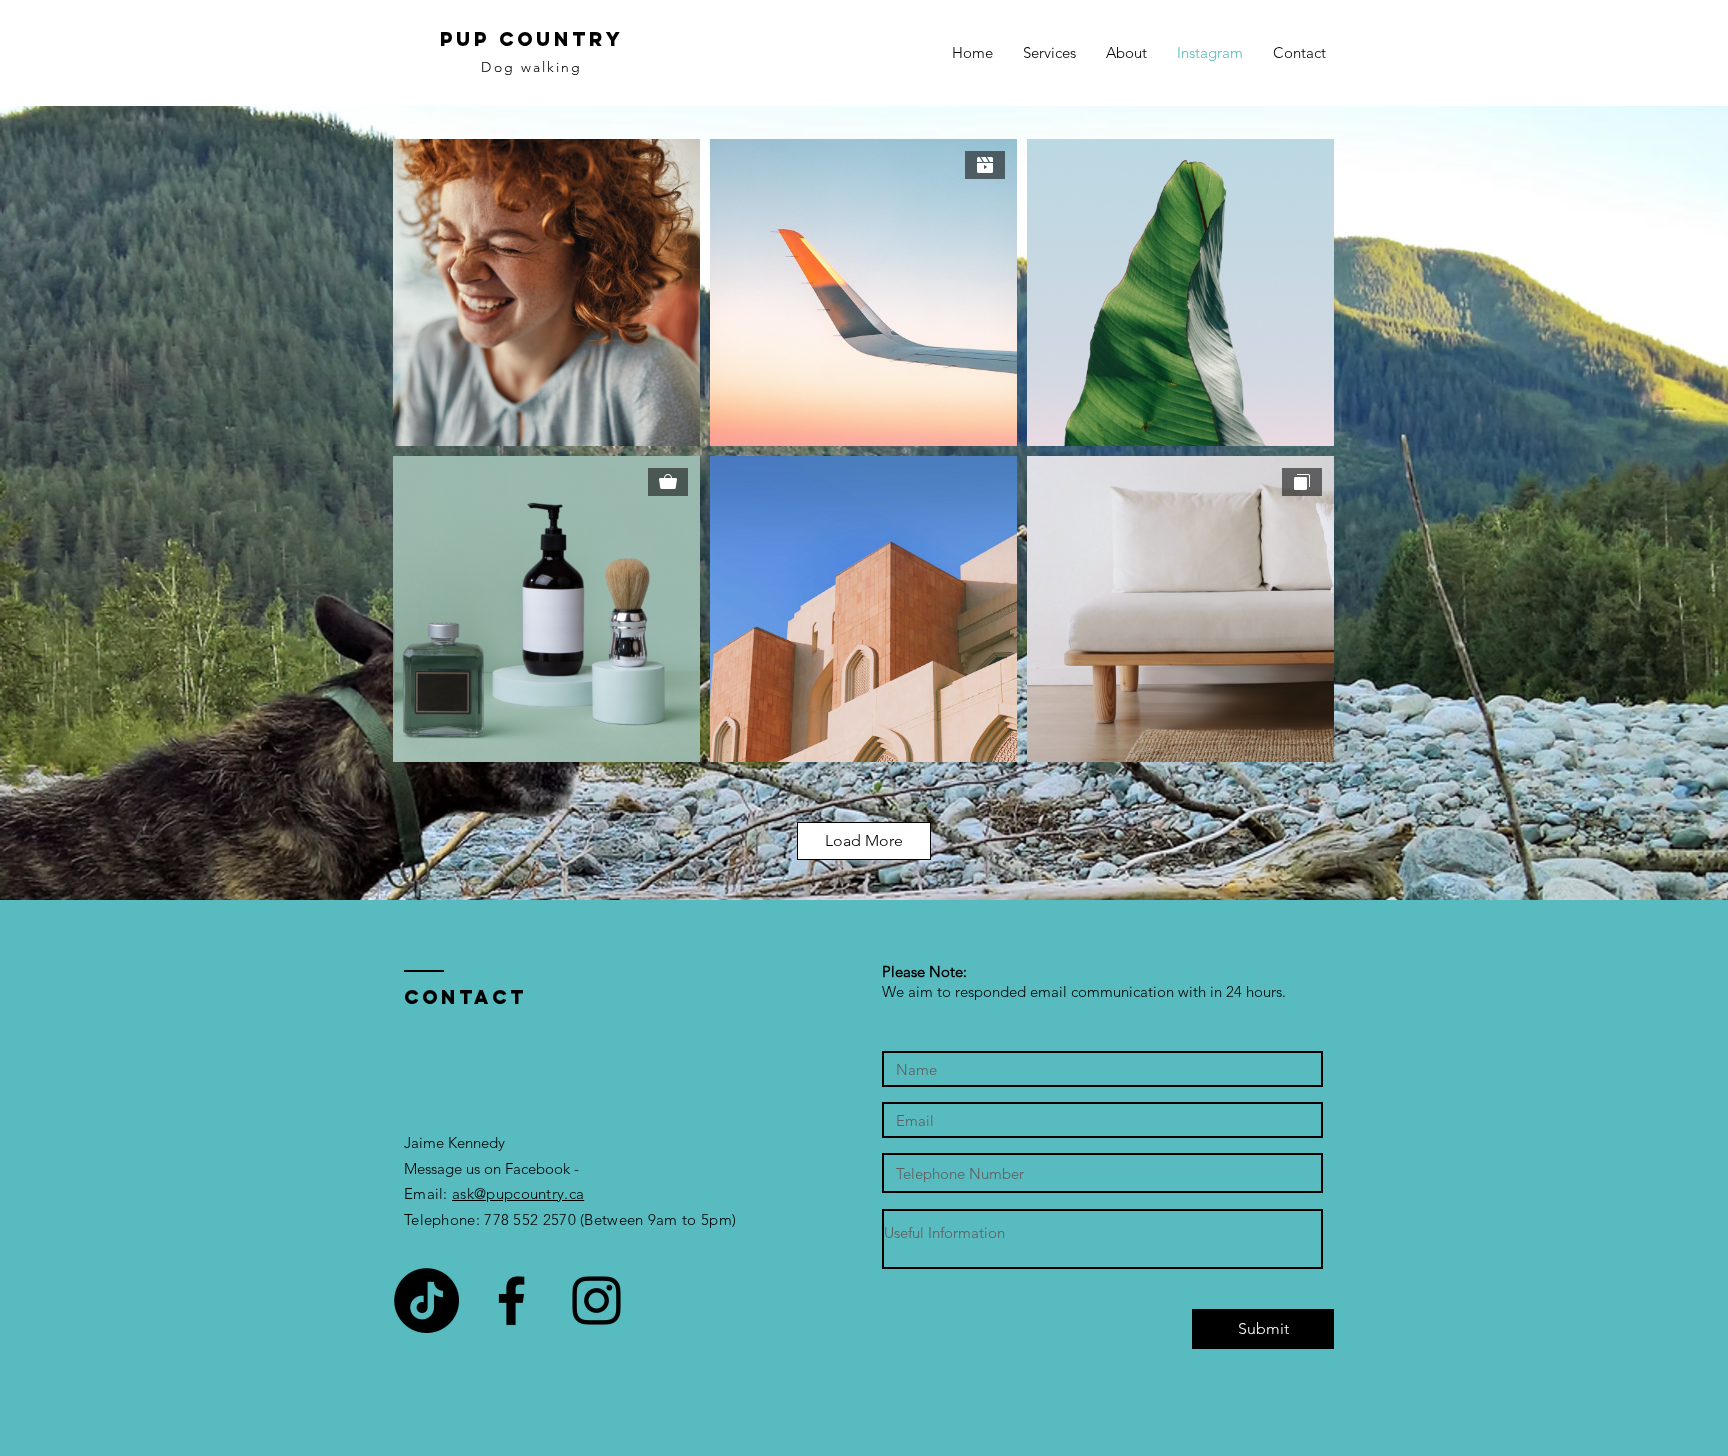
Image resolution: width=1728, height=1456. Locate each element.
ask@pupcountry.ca (518, 1193)
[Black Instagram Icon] (596, 1300)
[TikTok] (426, 1300)
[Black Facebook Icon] (511, 1300)
